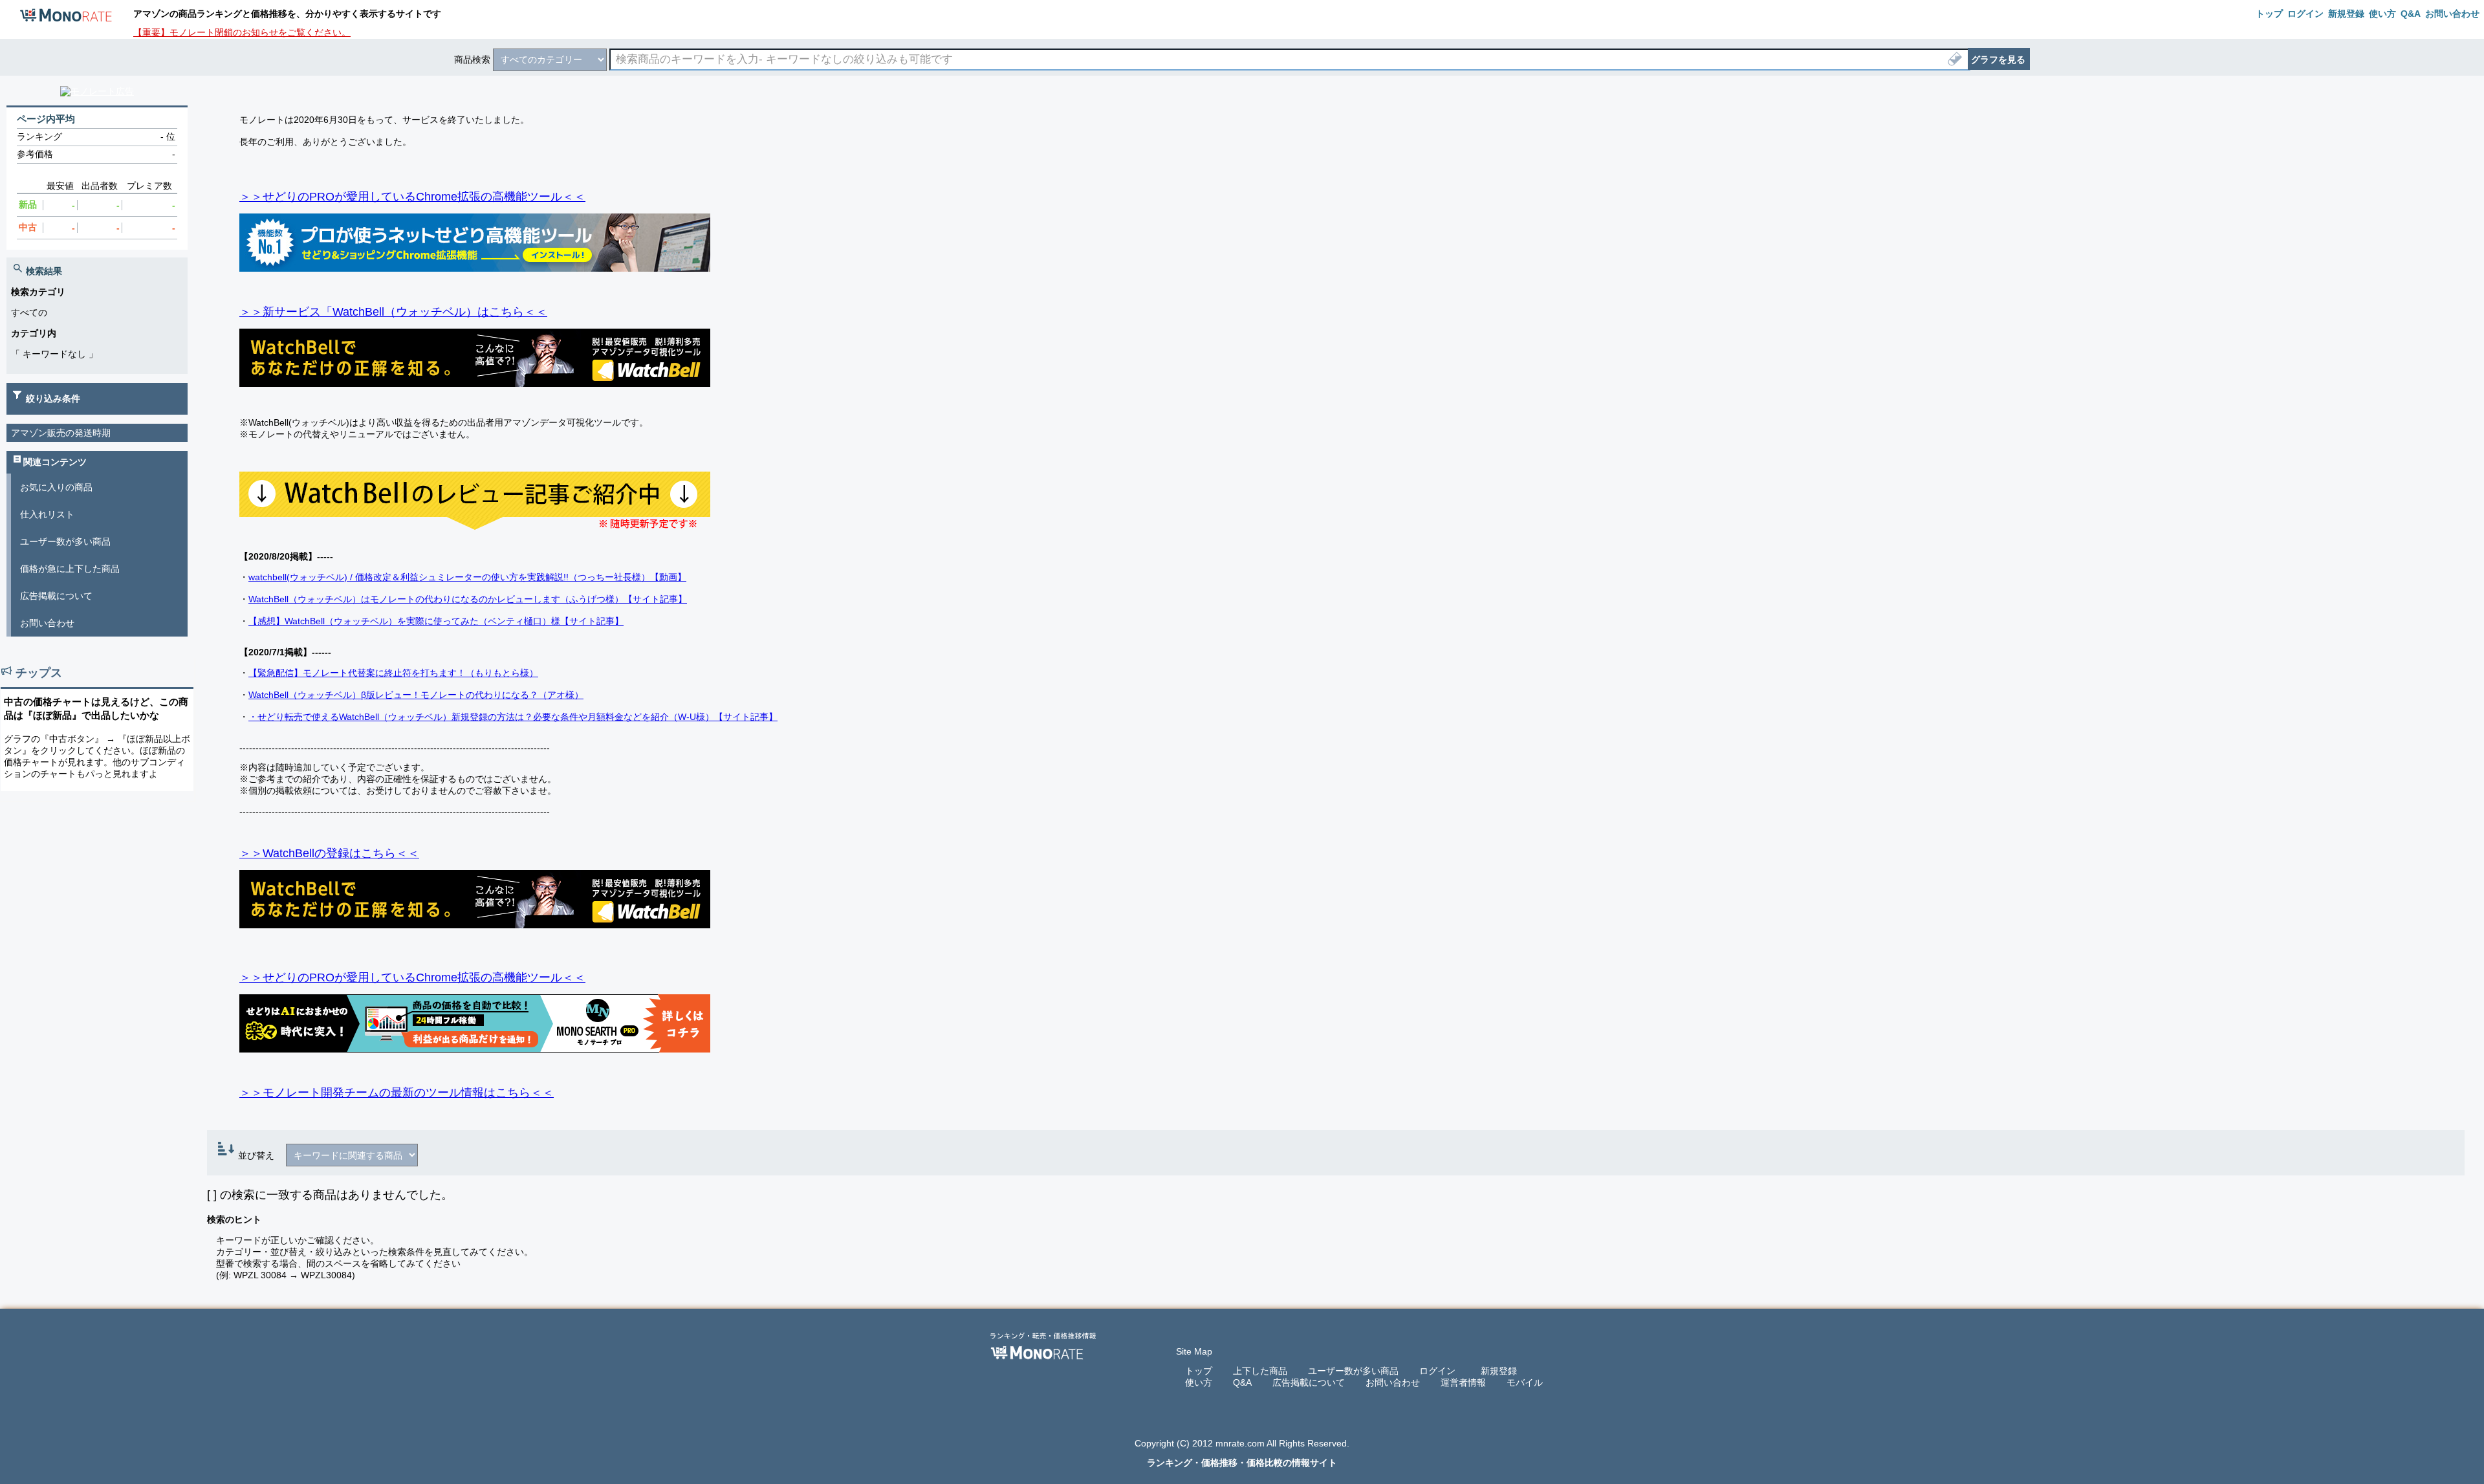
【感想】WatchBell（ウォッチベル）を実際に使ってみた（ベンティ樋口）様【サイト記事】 (436, 621)
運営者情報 (1463, 1382)
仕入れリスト (47, 514)
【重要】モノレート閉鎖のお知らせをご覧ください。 (242, 32)
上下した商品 (1260, 1371)
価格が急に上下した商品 (70, 569)
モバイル (1525, 1382)
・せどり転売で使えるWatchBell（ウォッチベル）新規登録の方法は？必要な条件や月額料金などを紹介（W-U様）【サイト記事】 (513, 717)
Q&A (1242, 1382)
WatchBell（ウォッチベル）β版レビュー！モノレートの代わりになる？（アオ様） (416, 695)
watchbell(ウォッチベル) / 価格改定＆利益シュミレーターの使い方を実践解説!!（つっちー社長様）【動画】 (467, 577)
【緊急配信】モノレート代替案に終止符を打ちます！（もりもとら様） (393, 673)
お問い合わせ (47, 623)
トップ (1199, 1371)
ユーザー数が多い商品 (65, 541)
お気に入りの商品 (56, 487)
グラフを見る (1998, 60)
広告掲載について (56, 596)
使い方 (1199, 1382)
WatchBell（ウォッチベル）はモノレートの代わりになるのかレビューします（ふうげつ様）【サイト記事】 (468, 599)
